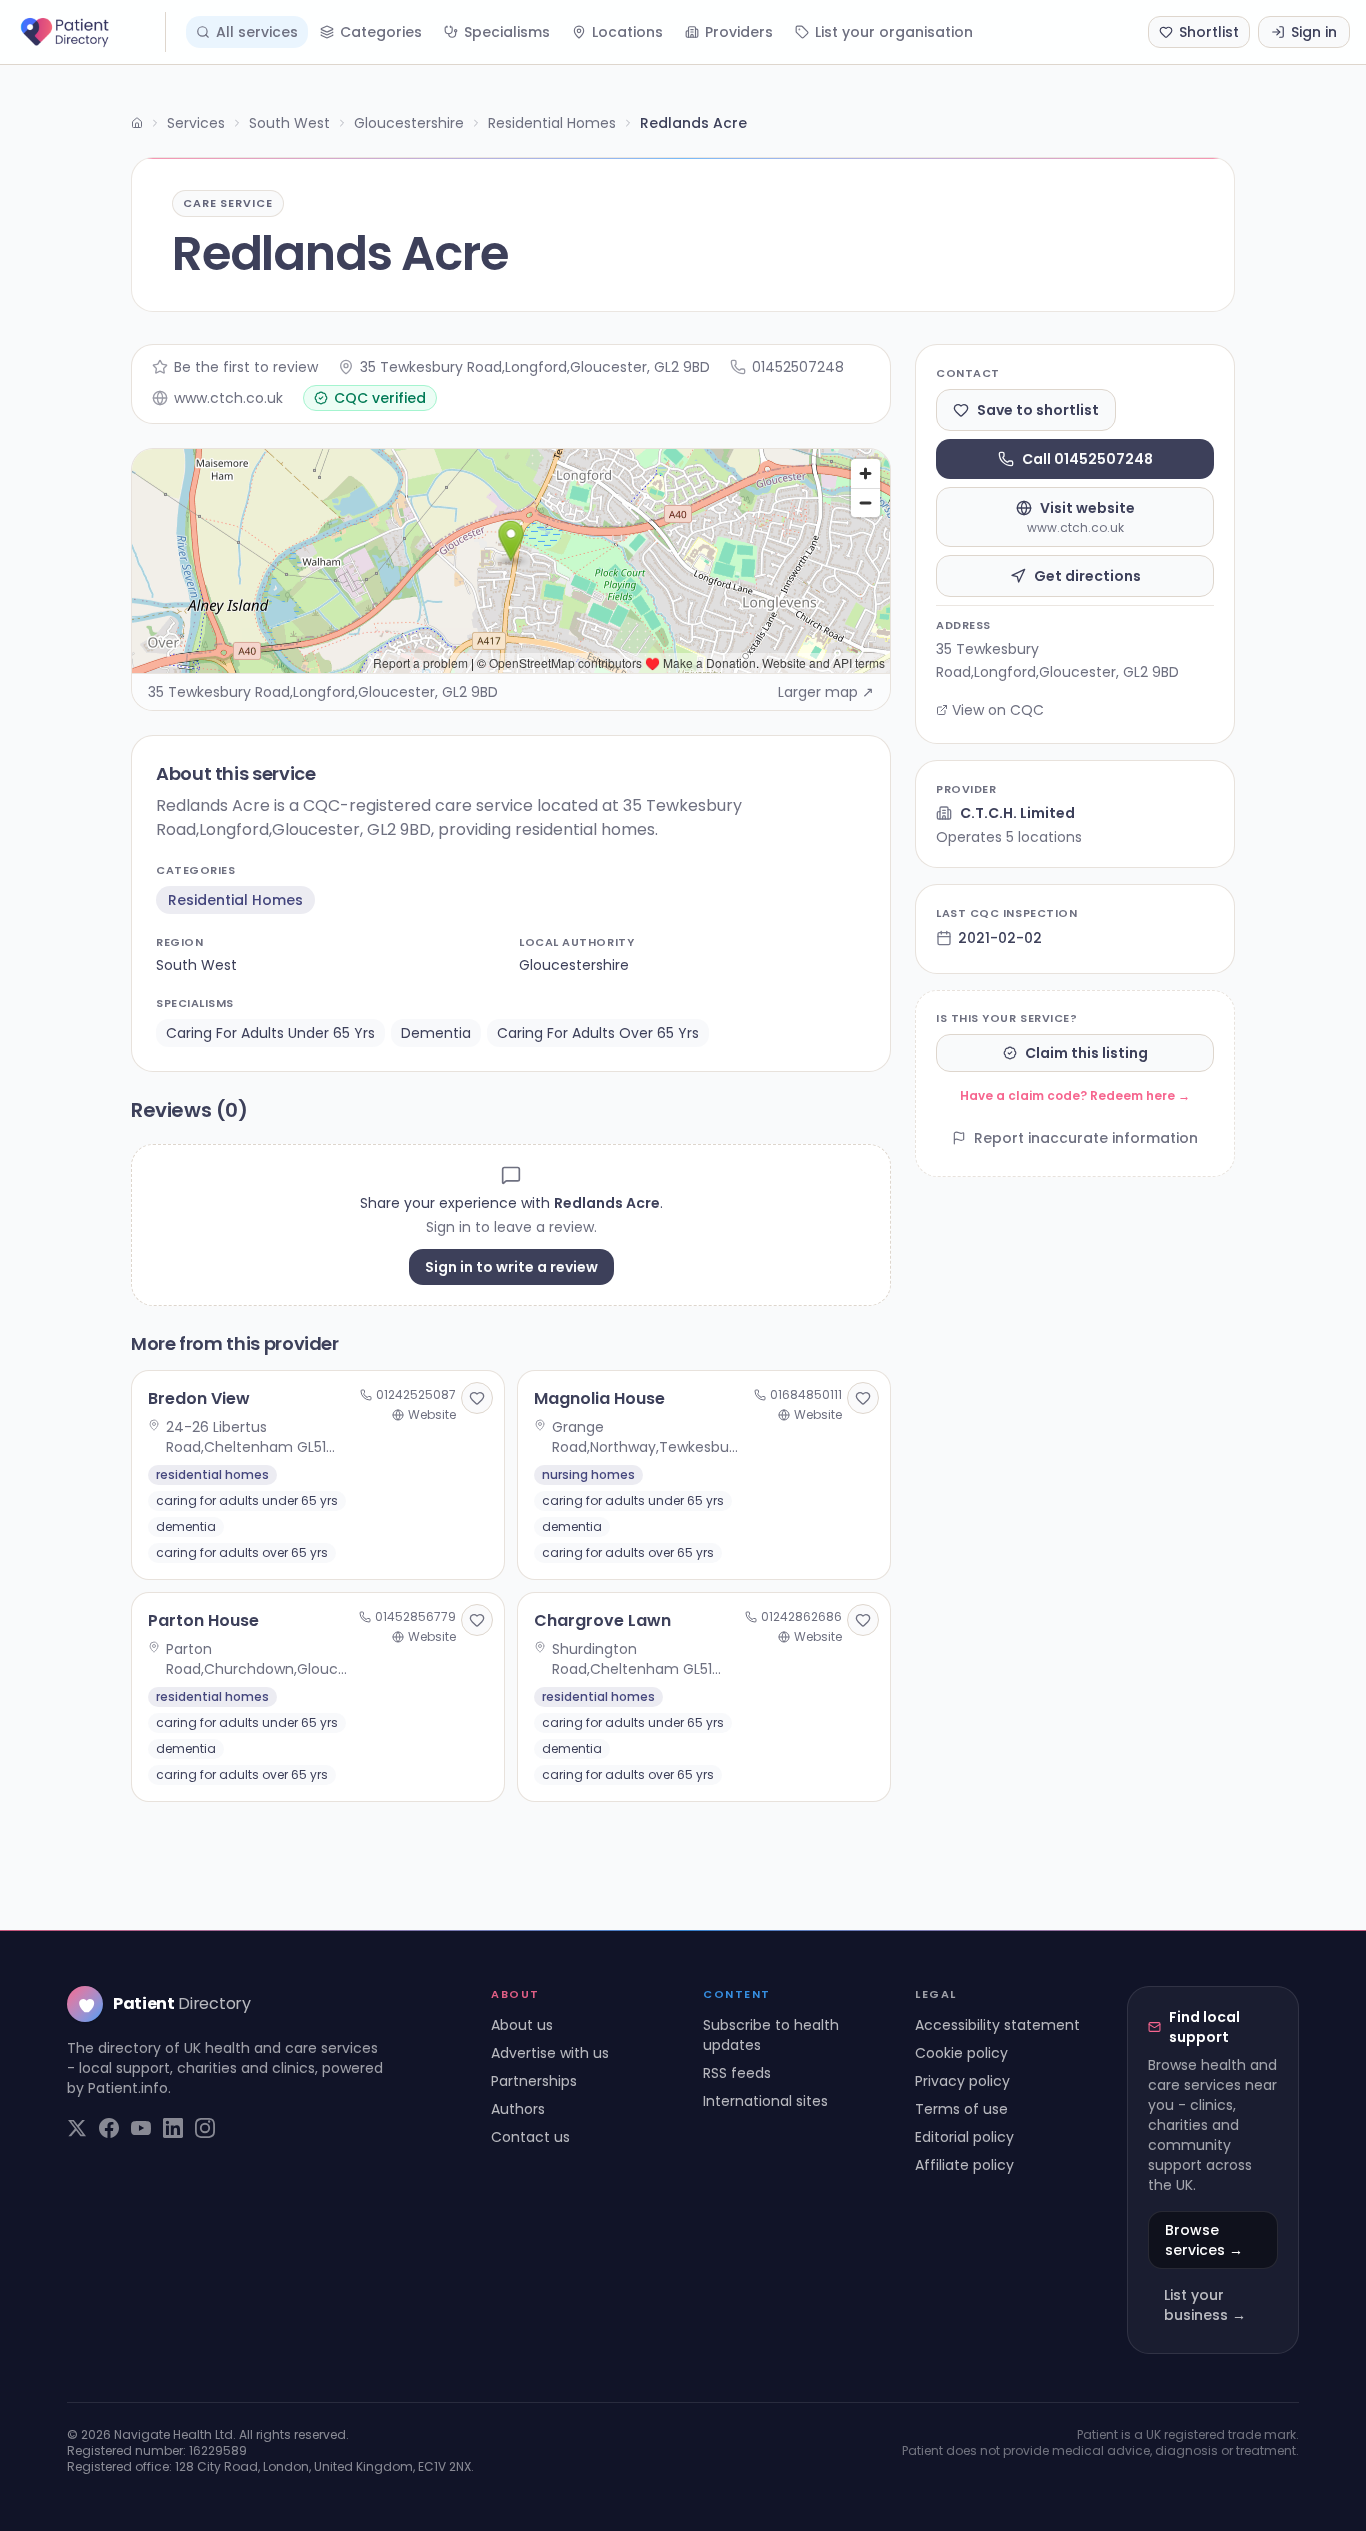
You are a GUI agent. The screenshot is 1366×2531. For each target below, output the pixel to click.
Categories (381, 32)
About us (522, 2025)
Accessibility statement (997, 2025)
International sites (765, 2101)
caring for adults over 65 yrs (598, 1033)
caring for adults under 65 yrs (270, 1033)
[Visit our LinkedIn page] (173, 2128)
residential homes (235, 900)
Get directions (1087, 576)
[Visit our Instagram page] (205, 2128)
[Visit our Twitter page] (77, 2128)
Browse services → (1204, 2240)
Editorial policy (964, 2137)
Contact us (530, 2137)
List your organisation (894, 32)
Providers (739, 32)
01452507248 (798, 367)
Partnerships (534, 2081)
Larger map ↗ (826, 692)
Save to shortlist (1038, 410)
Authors (518, 2109)
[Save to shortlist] (477, 1398)
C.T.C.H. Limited (1017, 813)
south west (196, 965)
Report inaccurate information (1086, 1138)
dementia (436, 1033)
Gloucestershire (409, 123)
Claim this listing (1086, 1053)
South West (289, 123)
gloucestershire (574, 965)
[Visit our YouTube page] (141, 2128)
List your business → (1205, 2305)
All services (257, 32)
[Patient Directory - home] (91, 32)
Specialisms (507, 32)
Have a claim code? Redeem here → (1075, 1095)
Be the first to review (246, 367)
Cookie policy (961, 2053)
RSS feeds (737, 2073)
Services (196, 123)
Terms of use (961, 2109)
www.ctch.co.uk (228, 398)
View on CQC (998, 710)
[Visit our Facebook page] (109, 2128)
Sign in (1314, 32)
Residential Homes (552, 123)
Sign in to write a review (511, 1267)
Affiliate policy (964, 2165)
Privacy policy (962, 2081)
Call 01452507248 (1087, 459)
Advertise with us (550, 2053)
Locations (627, 32)
